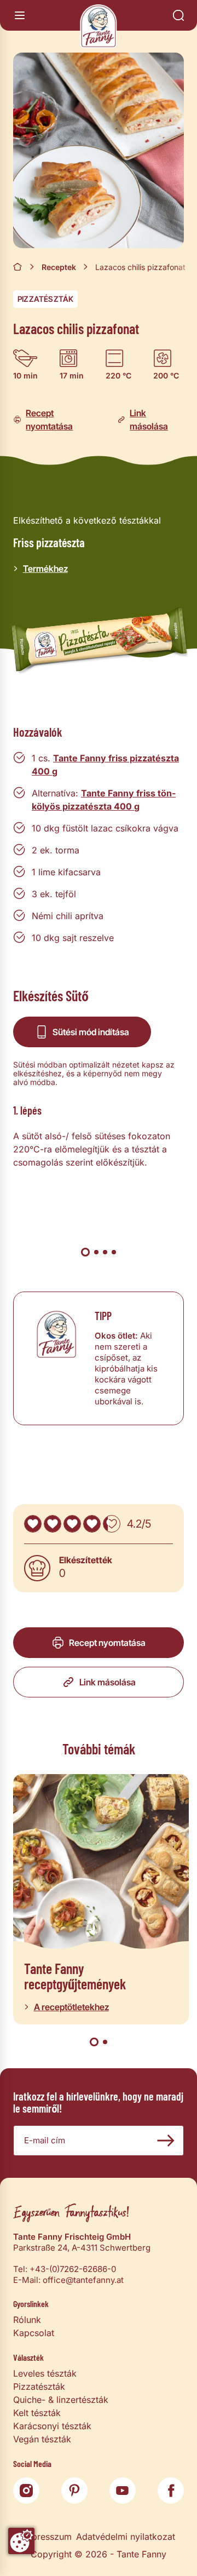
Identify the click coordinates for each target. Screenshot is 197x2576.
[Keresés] (178, 15)
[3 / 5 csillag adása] (72, 1524)
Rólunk (27, 2320)
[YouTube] (123, 2491)
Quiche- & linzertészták (61, 2400)
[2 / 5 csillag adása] (53, 1524)
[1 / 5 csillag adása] (33, 1524)
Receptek (59, 267)
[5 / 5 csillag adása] (112, 1524)
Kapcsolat (34, 2333)
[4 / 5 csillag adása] (92, 1524)
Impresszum (47, 2537)
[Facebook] (171, 2491)
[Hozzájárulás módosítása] (21, 2541)
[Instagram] (26, 2491)
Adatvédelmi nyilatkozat (126, 2537)
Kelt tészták (37, 2413)
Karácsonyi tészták (52, 2426)
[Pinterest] (74, 2491)
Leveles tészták (45, 2373)
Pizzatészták (45, 299)
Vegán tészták (42, 2439)
